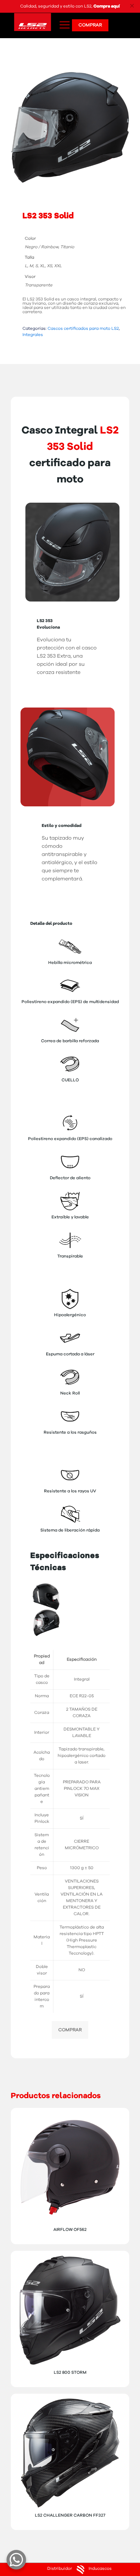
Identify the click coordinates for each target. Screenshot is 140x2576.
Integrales (33, 335)
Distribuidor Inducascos (79, 2569)
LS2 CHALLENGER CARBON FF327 (70, 2515)
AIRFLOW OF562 (70, 2230)
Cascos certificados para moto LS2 (83, 329)
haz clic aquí (112, 6)
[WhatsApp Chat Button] (16, 2560)
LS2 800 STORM (70, 2373)
